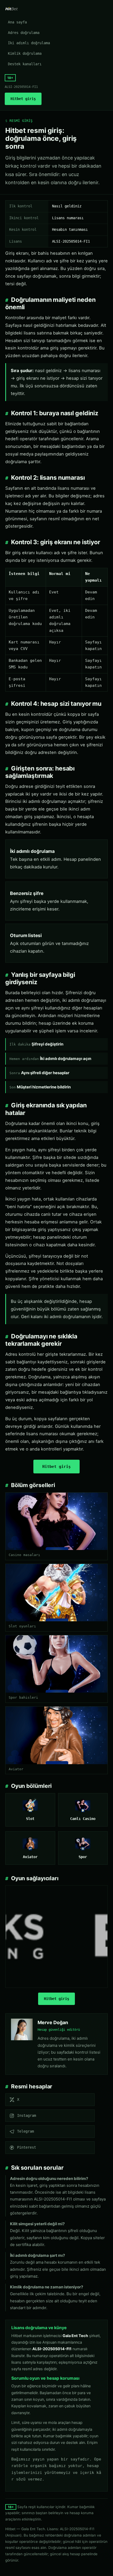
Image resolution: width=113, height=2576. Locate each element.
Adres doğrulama (24, 33)
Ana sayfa (17, 22)
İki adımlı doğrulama (29, 43)
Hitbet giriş (23, 99)
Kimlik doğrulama (25, 53)
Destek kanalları (25, 64)
